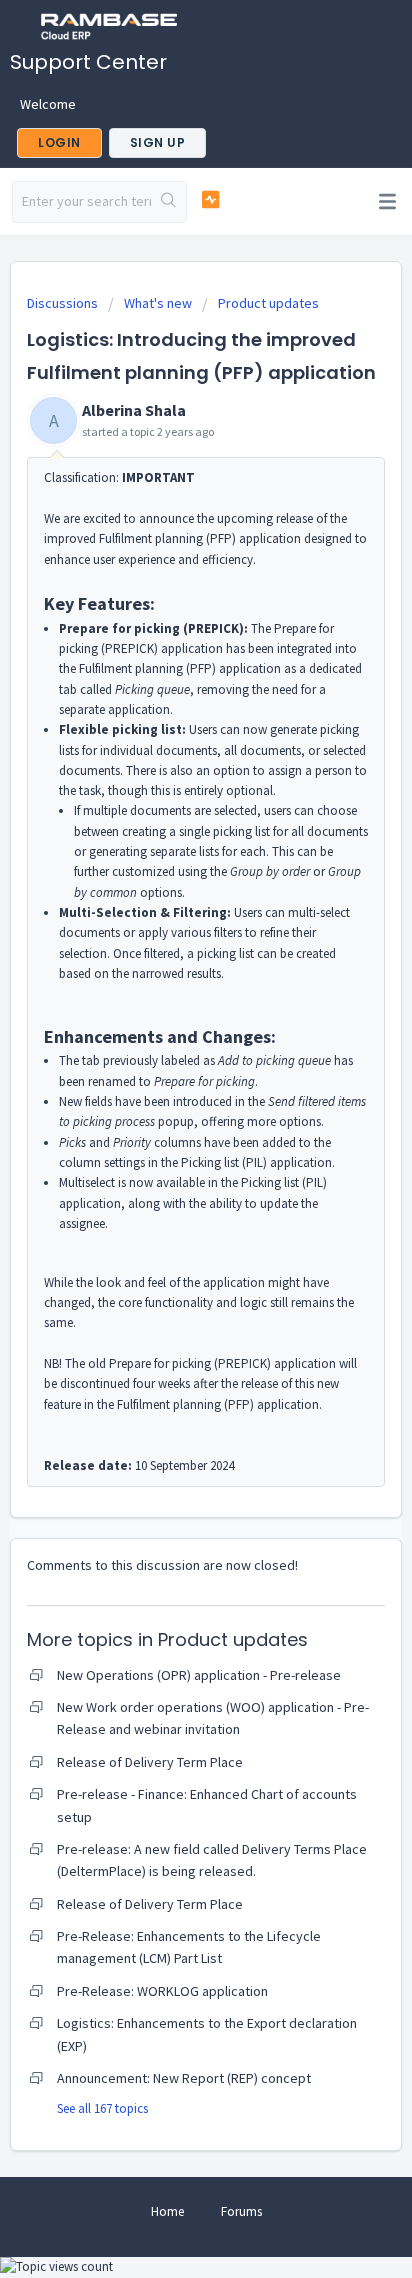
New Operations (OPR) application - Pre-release (199, 1675)
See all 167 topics (102, 2108)
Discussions (62, 303)
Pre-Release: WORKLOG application (162, 1991)
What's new (158, 303)
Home (167, 2211)
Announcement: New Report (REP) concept (184, 2078)
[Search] (168, 202)
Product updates (268, 303)
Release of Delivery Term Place (150, 1762)
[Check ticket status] (211, 199)
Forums (241, 2211)
